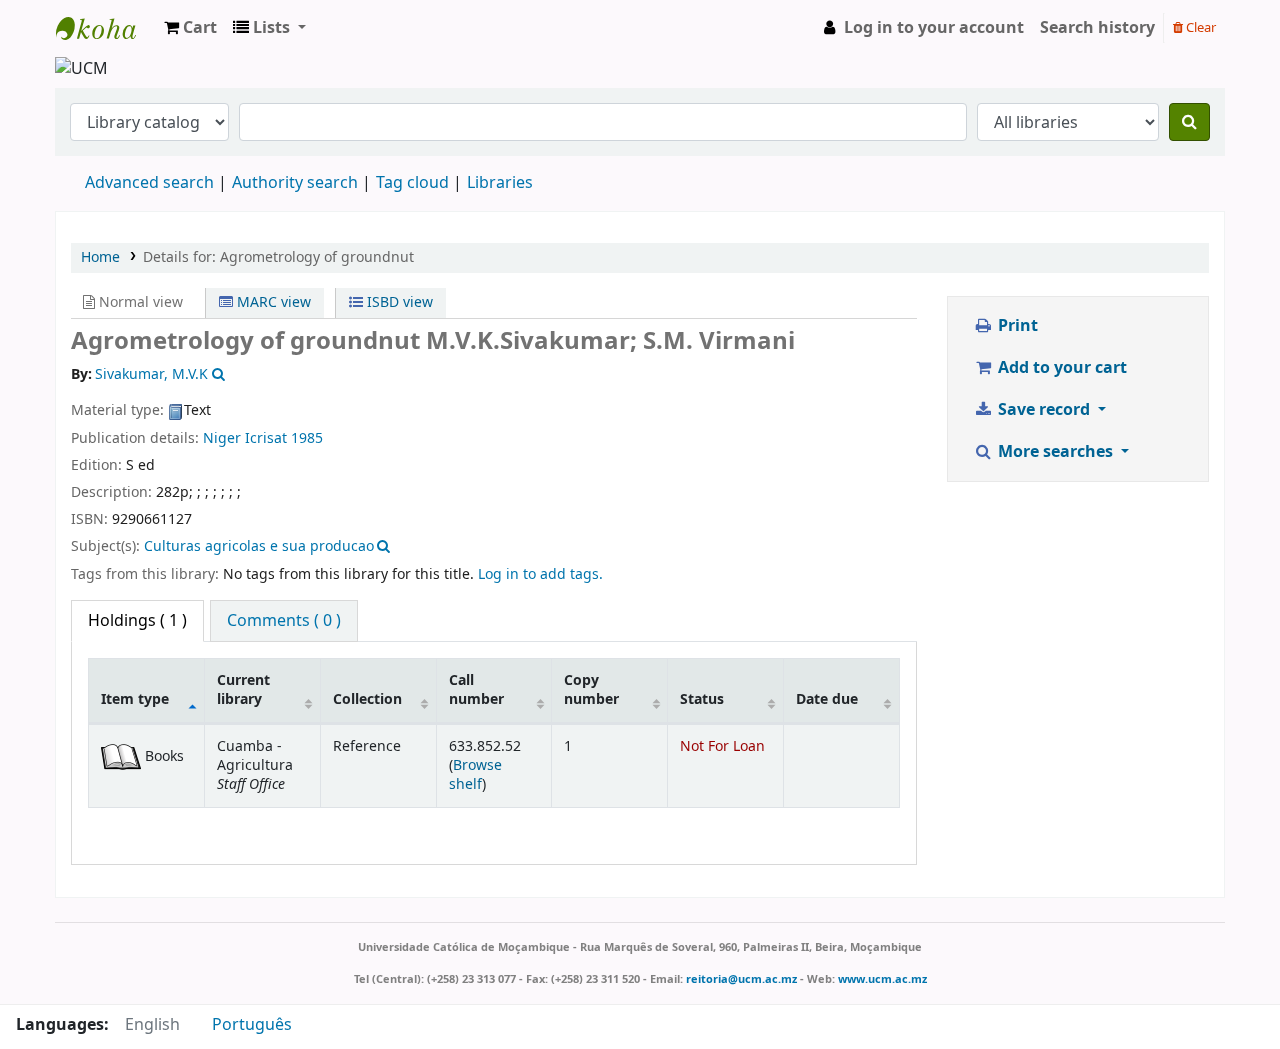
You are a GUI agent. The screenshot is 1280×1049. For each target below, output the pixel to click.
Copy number (591, 690)
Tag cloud (412, 183)
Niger (222, 438)
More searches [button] (1055, 452)
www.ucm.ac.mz (882, 979)
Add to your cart (1060, 368)
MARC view (272, 302)
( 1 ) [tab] (137, 621)
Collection (367, 699)
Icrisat (266, 438)
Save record (1044, 410)
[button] (190, 28)
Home (100, 257)
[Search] (1189, 122)
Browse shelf (475, 775)
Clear (1199, 27)
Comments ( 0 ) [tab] (284, 621)
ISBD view (398, 302)
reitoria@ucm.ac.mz (741, 979)
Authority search (295, 183)
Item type (135, 699)
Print (1016, 326)
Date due (827, 699)
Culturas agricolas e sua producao (259, 546)
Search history (1097, 28)
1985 (307, 438)
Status (702, 699)
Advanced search (149, 183)
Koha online (106, 28)
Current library (243, 690)
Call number (476, 690)
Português (252, 1025)
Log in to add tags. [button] (540, 574)
